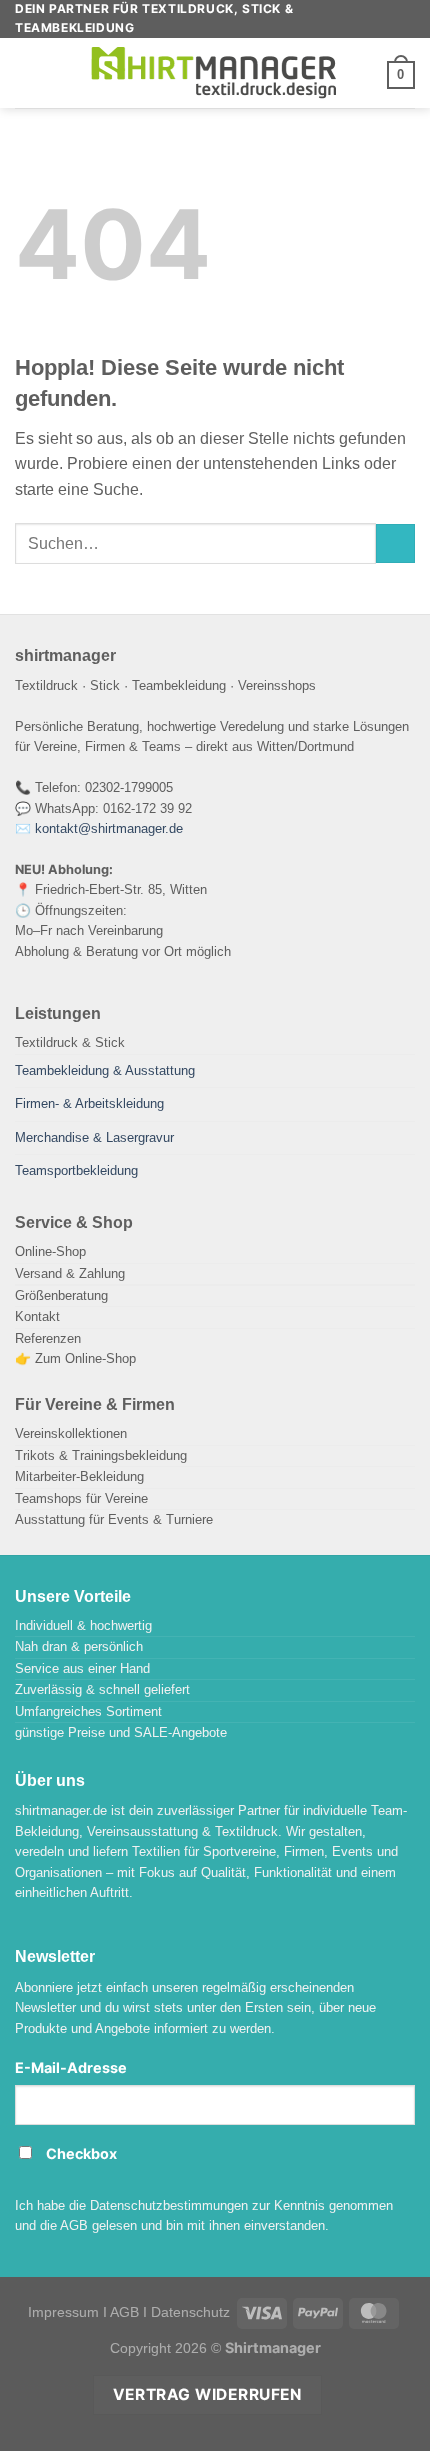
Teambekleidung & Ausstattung (105, 1070)
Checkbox (81, 2153)
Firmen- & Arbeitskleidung (89, 1103)
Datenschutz (190, 2312)
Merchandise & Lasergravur (94, 1137)
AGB (124, 2312)
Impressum (63, 2312)
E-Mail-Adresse (71, 2067)
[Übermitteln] (395, 543)
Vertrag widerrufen (207, 2394)
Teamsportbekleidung (76, 1170)
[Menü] (27, 73)
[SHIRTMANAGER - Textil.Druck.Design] (215, 73)
